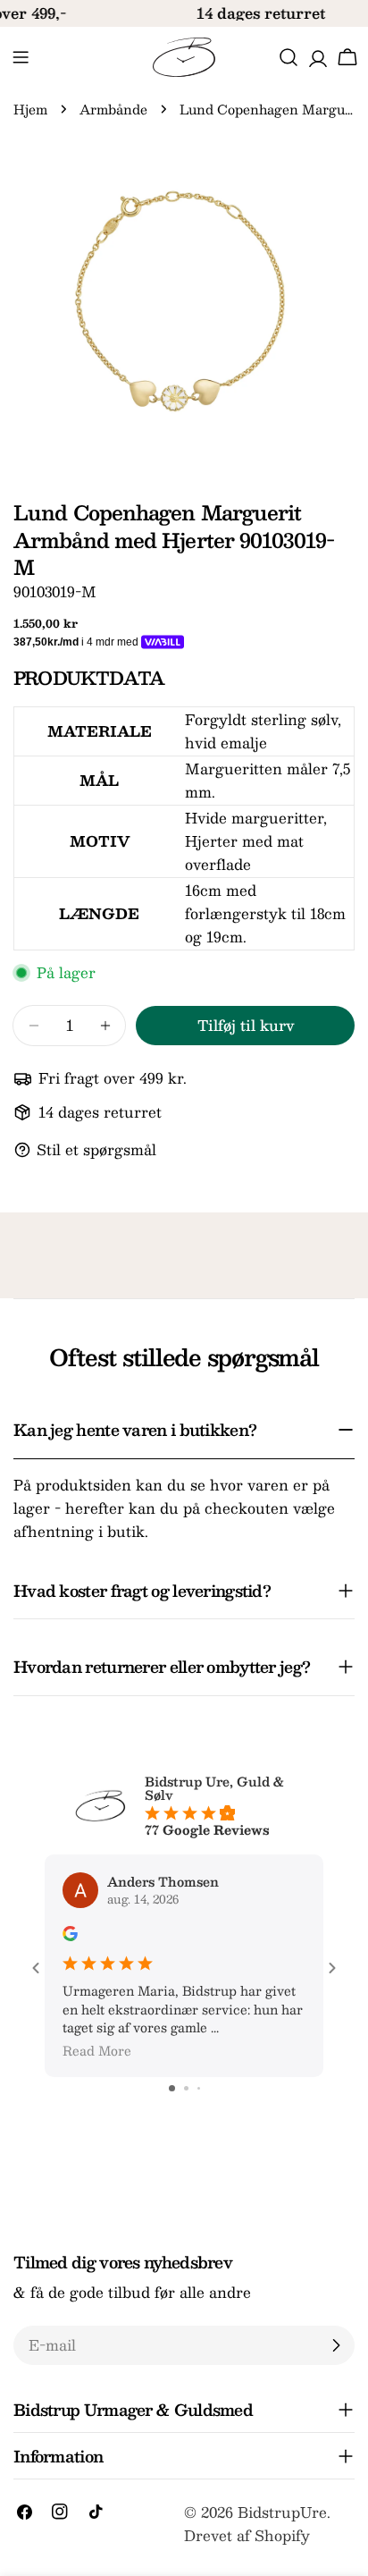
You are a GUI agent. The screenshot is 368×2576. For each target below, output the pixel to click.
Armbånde (113, 109)
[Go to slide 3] (199, 2088)
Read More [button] (97, 2050)
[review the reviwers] (70, 1936)
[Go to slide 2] (186, 2088)
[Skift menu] (21, 57)
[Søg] (289, 57)
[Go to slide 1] (172, 2088)
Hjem (30, 109)
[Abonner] (336, 2345)
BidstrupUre (282, 2512)
